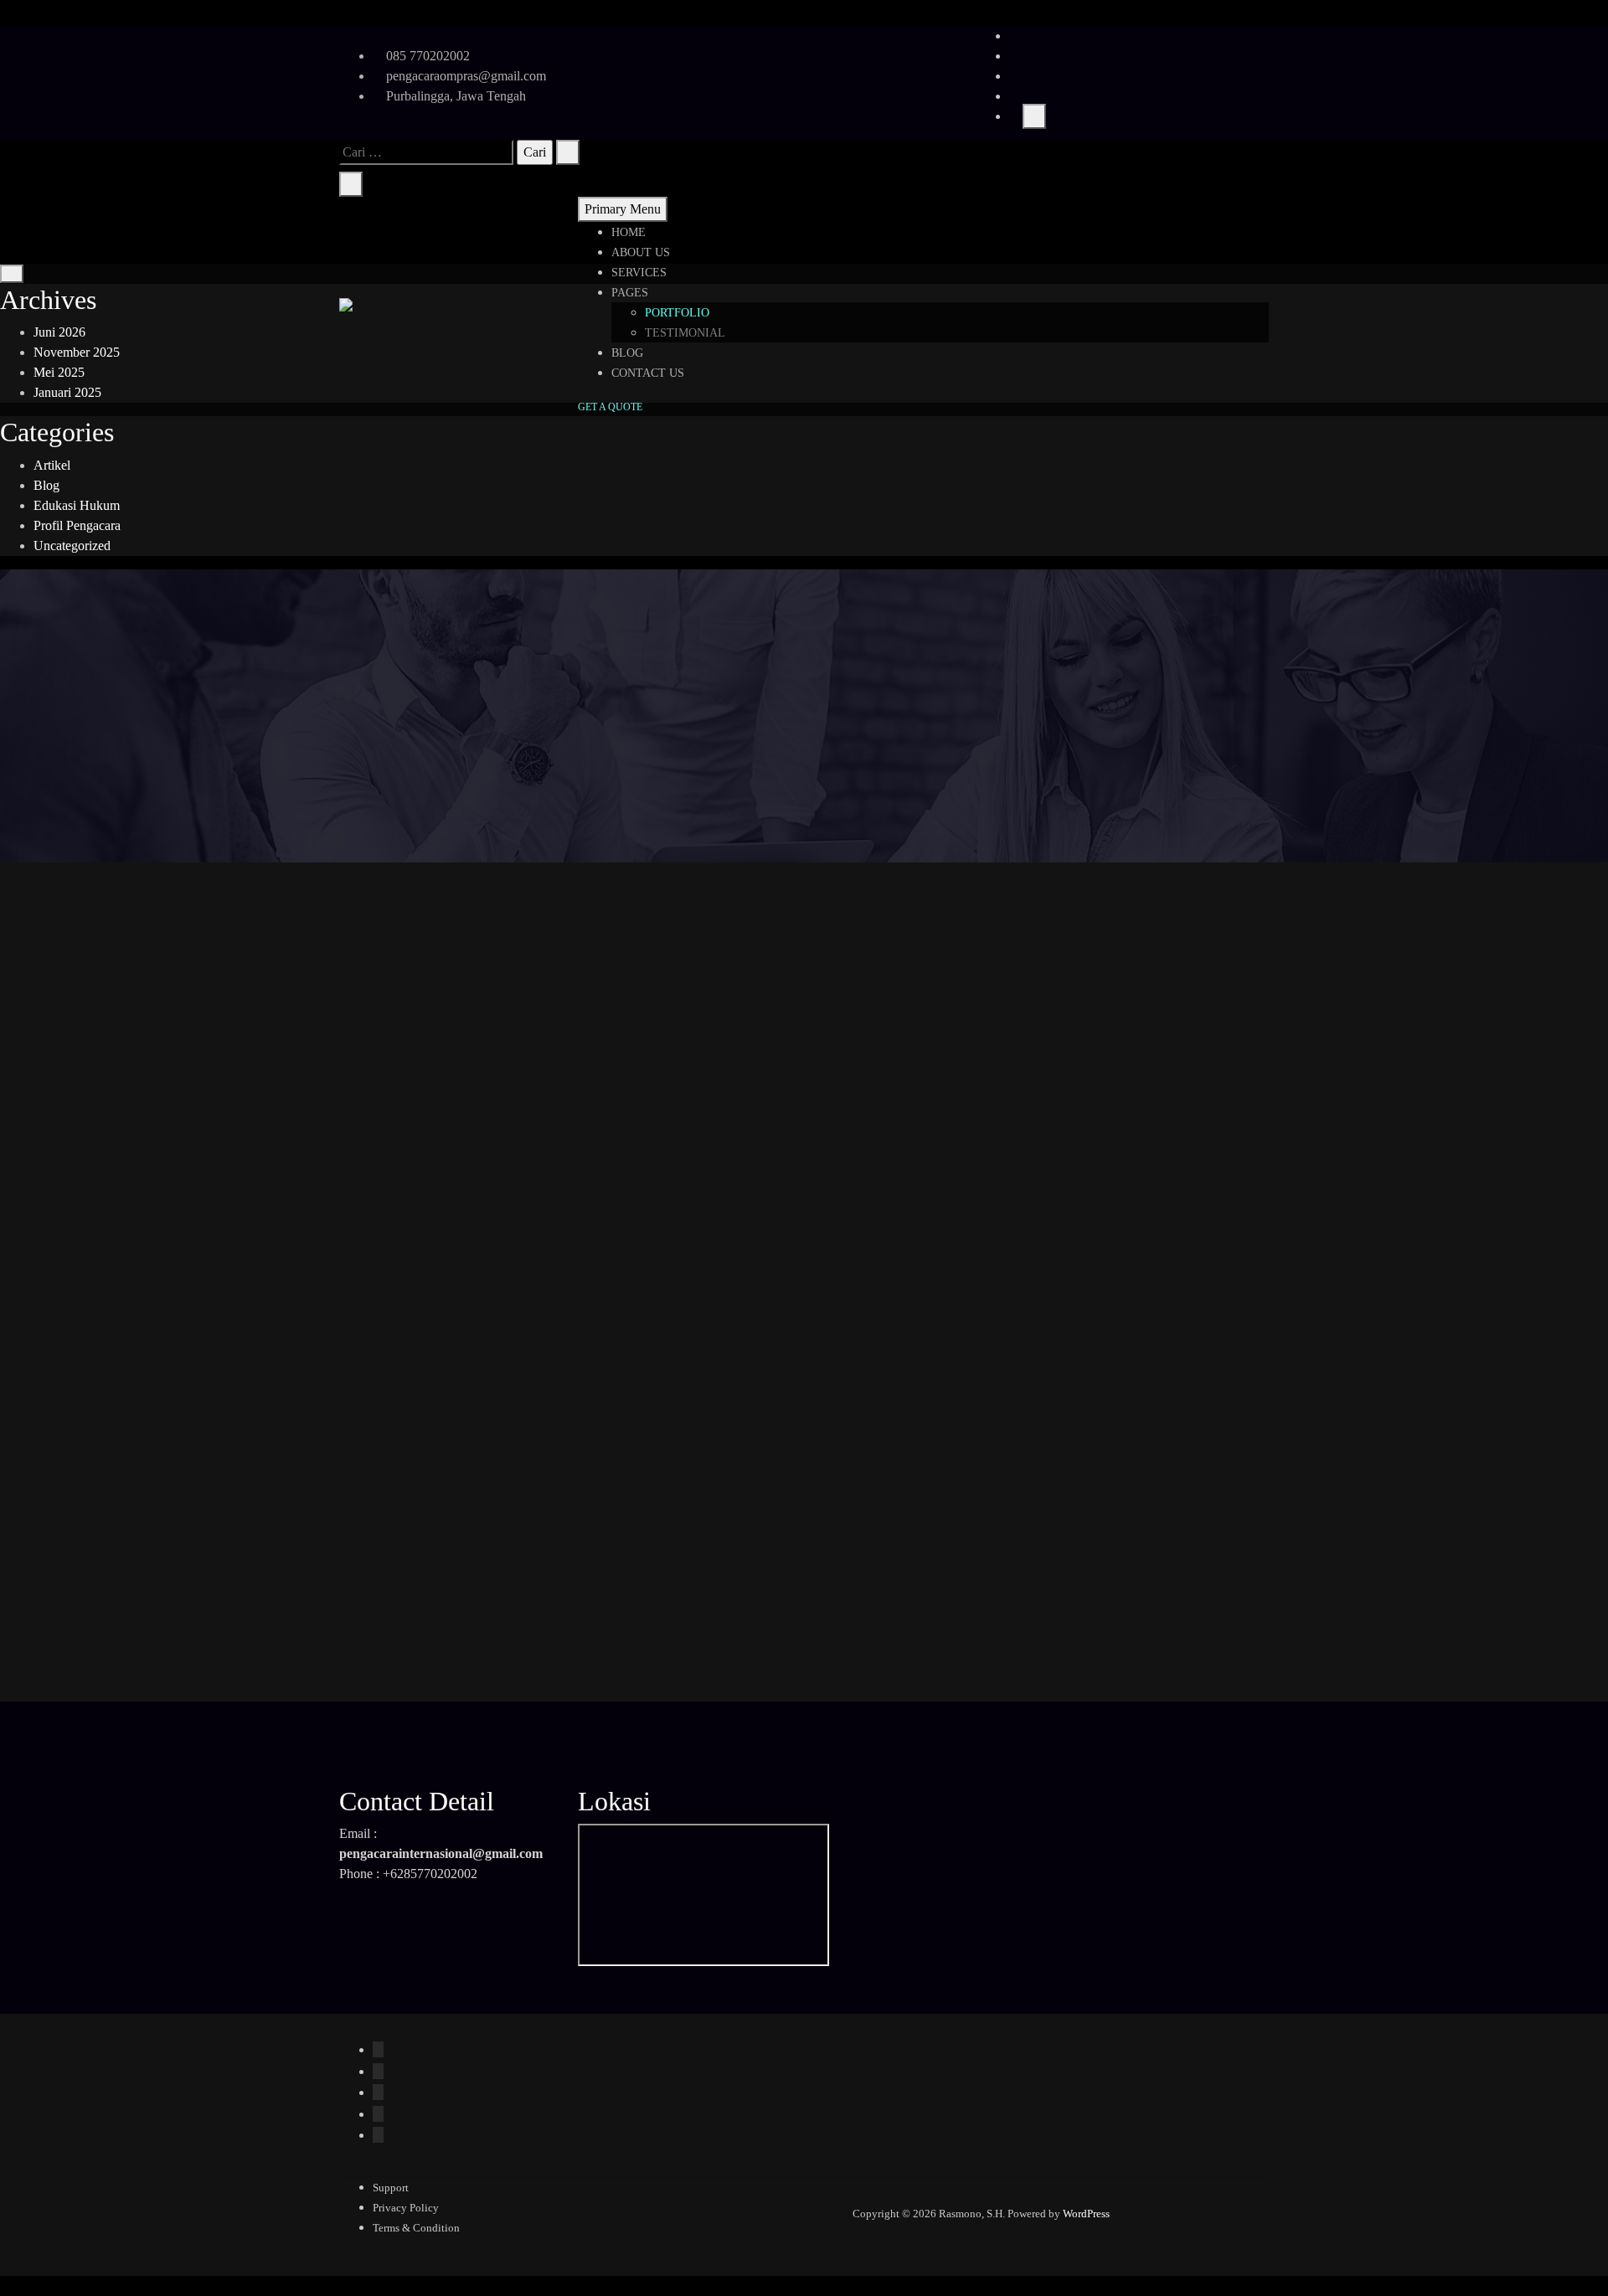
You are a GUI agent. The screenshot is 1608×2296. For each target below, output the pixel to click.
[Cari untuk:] (426, 152)
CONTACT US (648, 373)
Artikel (52, 465)
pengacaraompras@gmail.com (464, 76)
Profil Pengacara (77, 525)
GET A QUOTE (610, 407)
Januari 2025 (67, 392)
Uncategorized (72, 546)
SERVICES (639, 273)
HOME (629, 232)
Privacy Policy (406, 2208)
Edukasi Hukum (77, 505)
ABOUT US (641, 252)
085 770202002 (426, 56)
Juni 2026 (59, 332)
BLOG (627, 353)
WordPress (1086, 2214)
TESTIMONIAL (685, 333)
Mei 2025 (59, 372)
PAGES (630, 293)
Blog (46, 485)
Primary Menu (623, 209)
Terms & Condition (416, 2228)
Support (391, 2188)
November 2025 (77, 352)
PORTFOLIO (677, 313)
